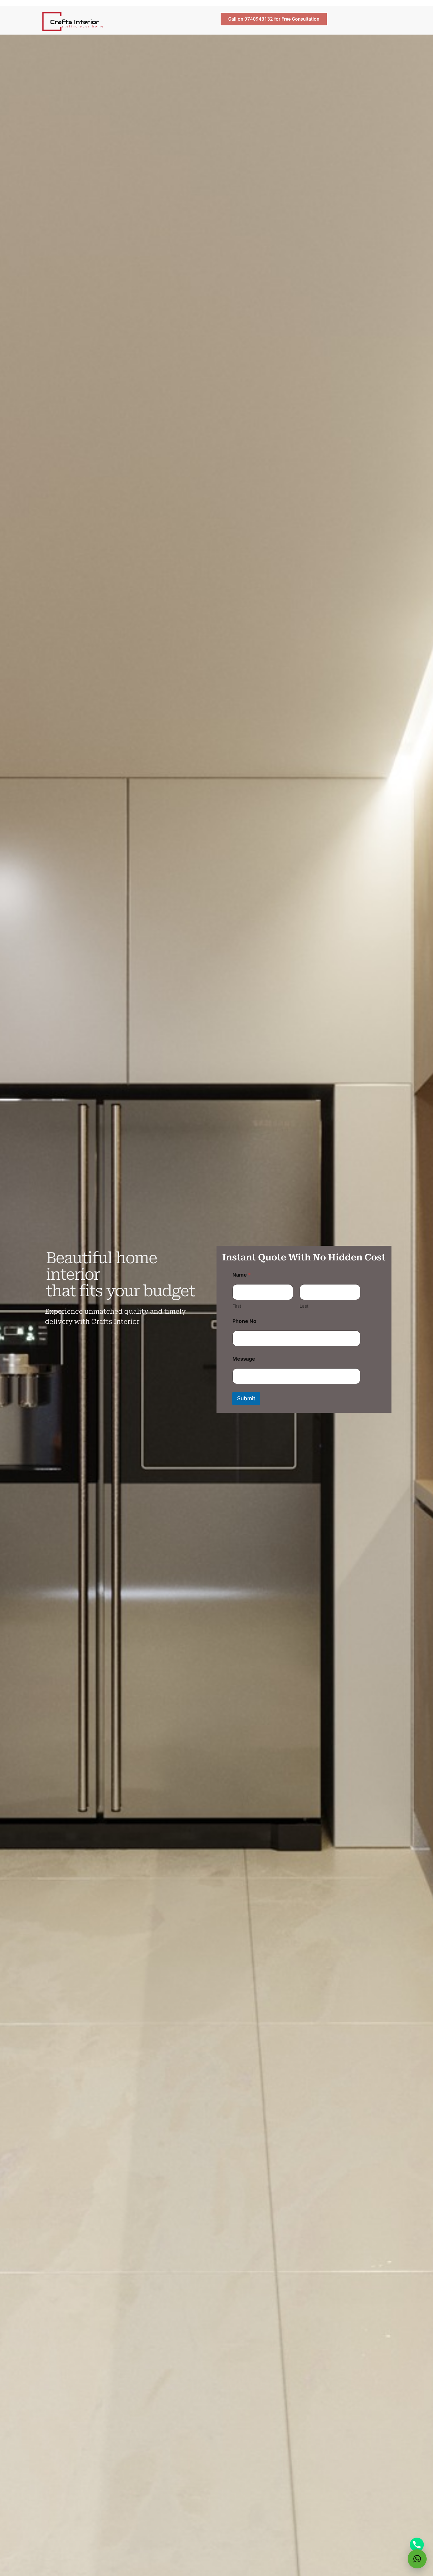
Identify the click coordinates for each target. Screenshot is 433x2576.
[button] (417, 2559)
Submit (246, 1398)
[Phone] (417, 2545)
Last (304, 1306)
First (237, 1306)
